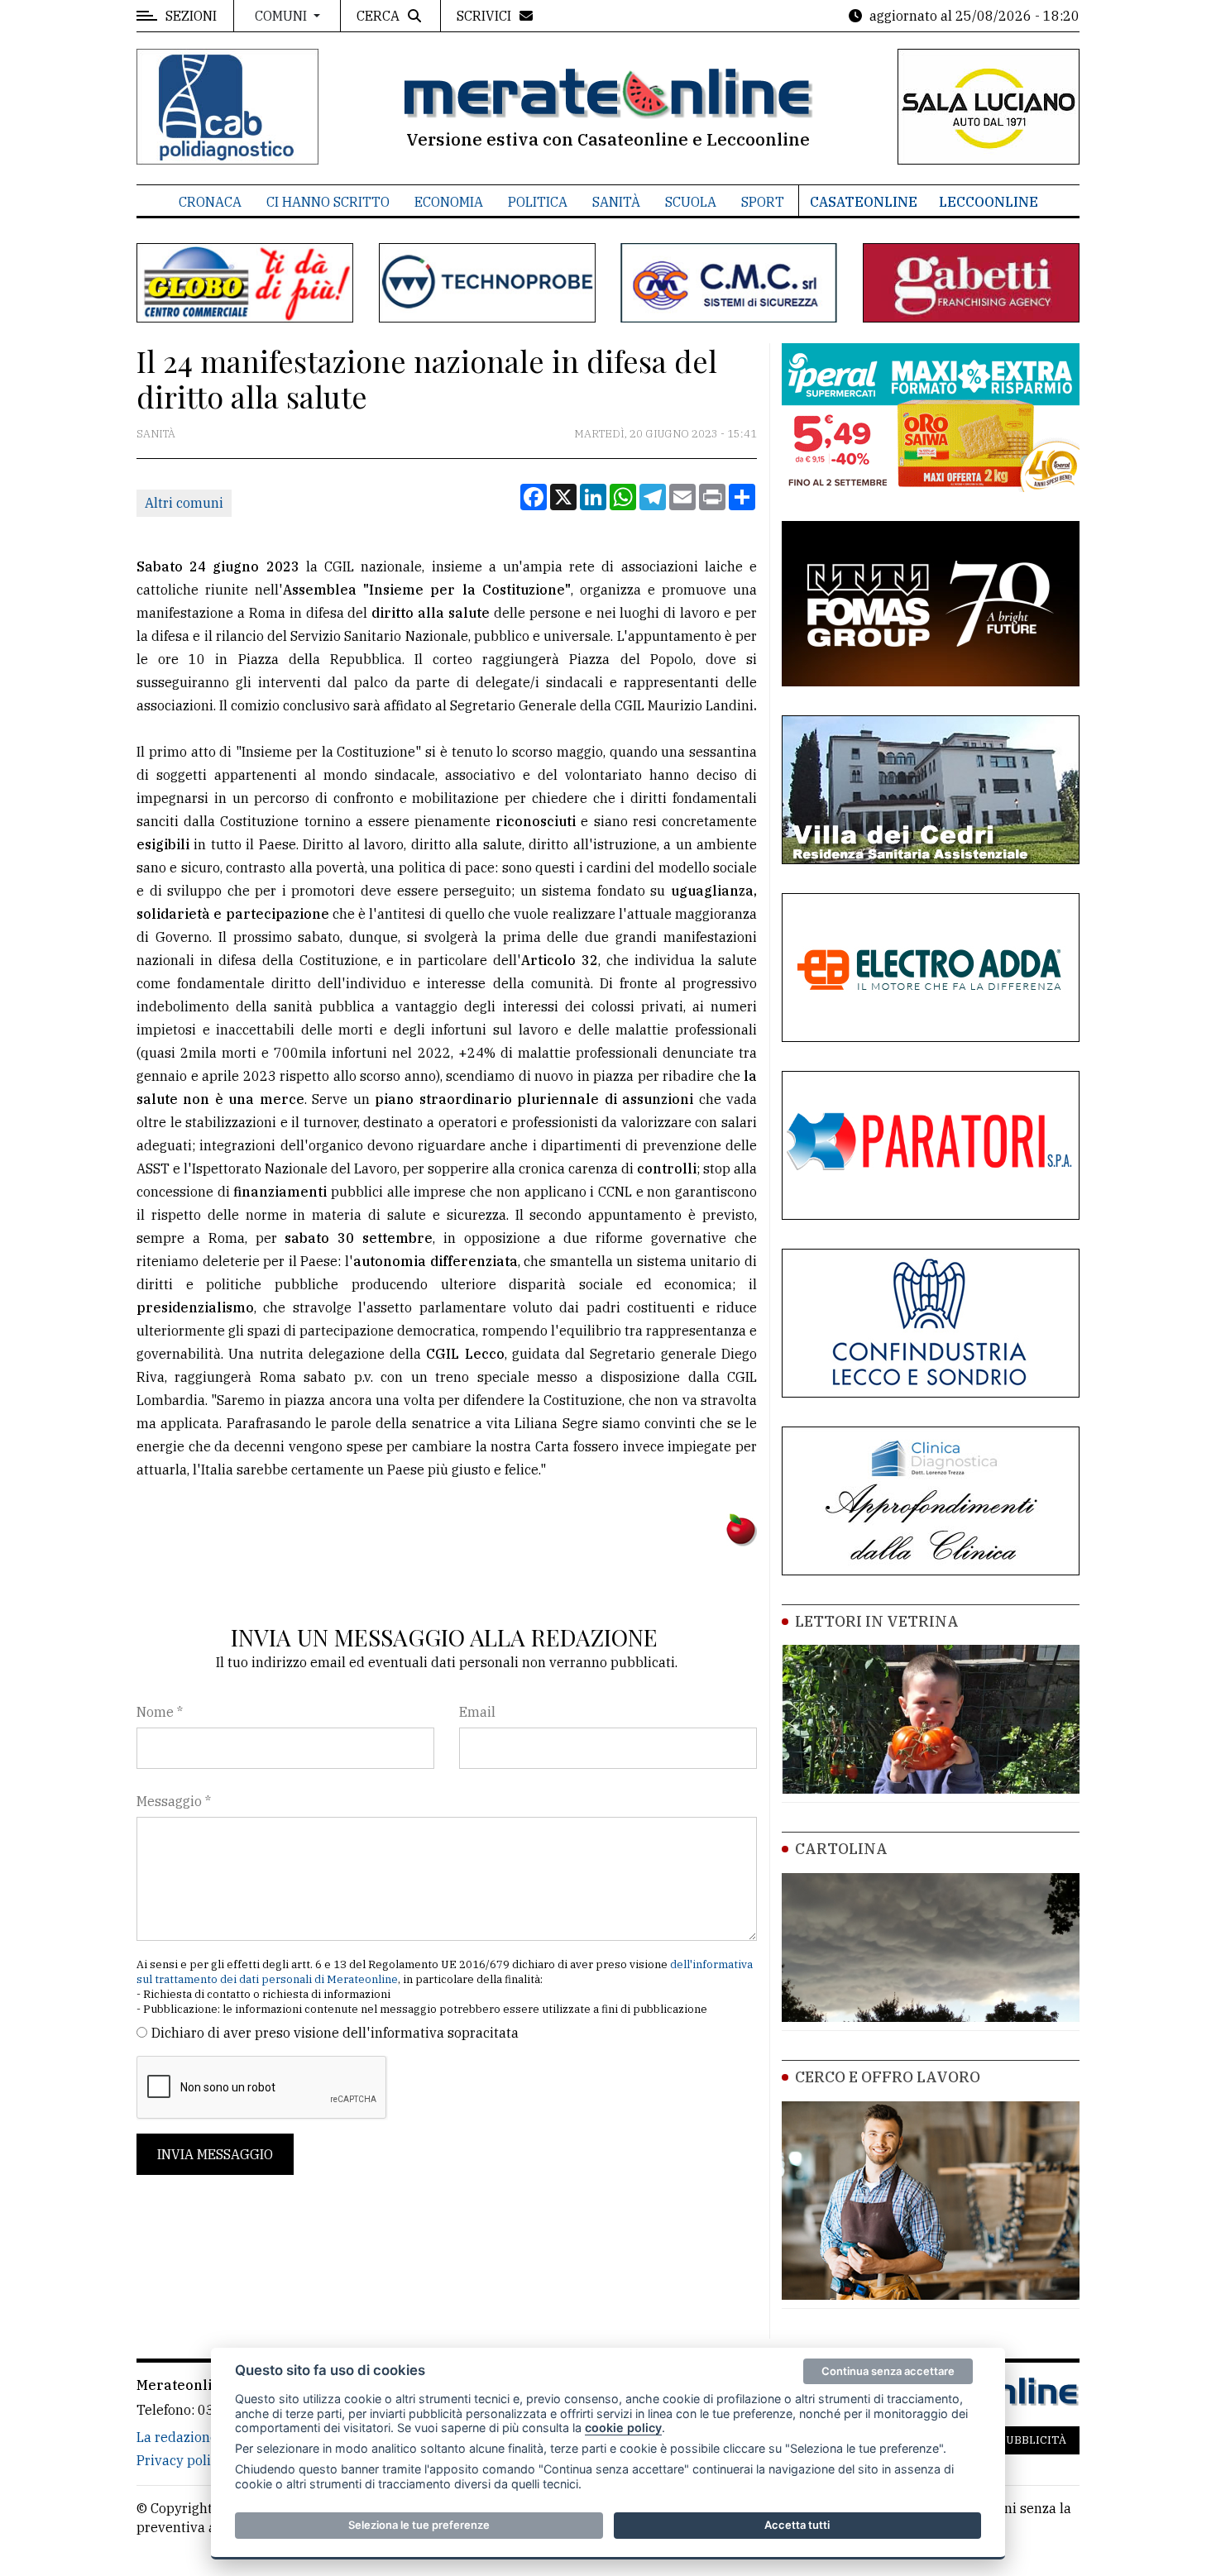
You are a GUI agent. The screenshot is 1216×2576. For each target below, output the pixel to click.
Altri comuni (184, 503)
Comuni (282, 16)
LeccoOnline (989, 202)
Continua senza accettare (888, 2371)
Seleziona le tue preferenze (419, 2525)
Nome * (160, 1712)
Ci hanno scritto (328, 202)
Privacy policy (181, 2460)
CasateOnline (864, 202)
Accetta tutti (797, 2525)
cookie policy (623, 2428)
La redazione (177, 2437)
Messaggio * (174, 1801)
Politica (538, 202)
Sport (763, 202)
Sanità (616, 202)
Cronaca (210, 202)
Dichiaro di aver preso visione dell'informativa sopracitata (335, 2033)
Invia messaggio (215, 2154)
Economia (449, 202)
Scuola (691, 202)
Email (477, 1712)
